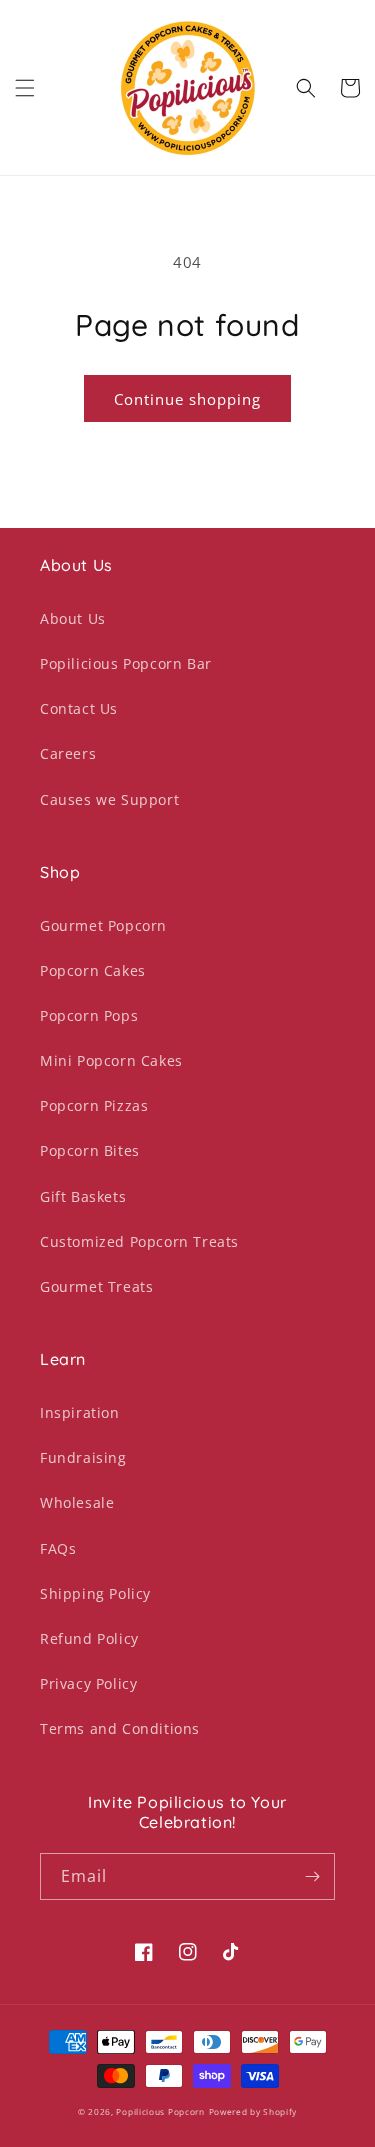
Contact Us (79, 708)
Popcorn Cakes (93, 970)
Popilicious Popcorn (160, 2111)
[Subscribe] (312, 1876)
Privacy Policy (88, 1683)
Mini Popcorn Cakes (111, 1060)
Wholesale (77, 1502)
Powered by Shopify (253, 2111)
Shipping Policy (95, 1593)
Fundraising (83, 1457)
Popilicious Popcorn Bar (126, 663)
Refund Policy (89, 1638)
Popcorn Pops (89, 1015)
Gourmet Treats (96, 1286)
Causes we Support (109, 799)
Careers (68, 753)
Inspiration (80, 1412)
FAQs (58, 1548)
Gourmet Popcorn (103, 925)
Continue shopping (187, 399)
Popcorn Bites (90, 1150)
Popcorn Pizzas (94, 1105)
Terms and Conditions (120, 1728)
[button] (25, 88)
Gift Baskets (83, 1196)
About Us (73, 618)
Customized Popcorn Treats (139, 1241)
